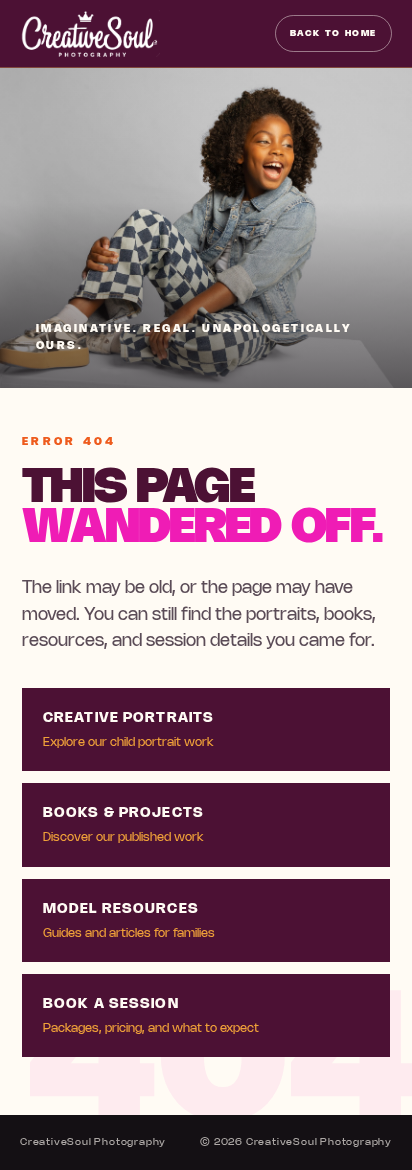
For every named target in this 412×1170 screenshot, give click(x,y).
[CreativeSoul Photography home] (90, 33)
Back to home (333, 33)
